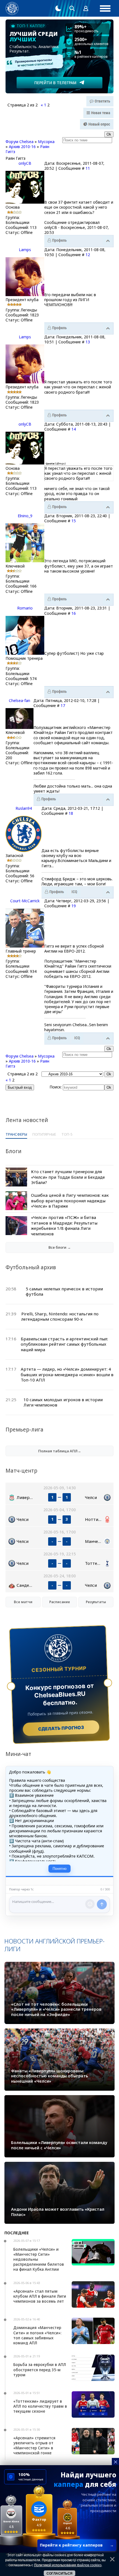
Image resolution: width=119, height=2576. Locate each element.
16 (74, 613)
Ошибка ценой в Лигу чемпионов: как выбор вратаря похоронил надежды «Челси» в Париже (70, 1200)
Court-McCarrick (25, 901)
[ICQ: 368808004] (77, 1038)
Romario (25, 608)
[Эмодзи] (90, 1904)
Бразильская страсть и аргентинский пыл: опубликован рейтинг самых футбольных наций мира (64, 1344)
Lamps (25, 250)
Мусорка (46, 142)
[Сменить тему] (58, 8)
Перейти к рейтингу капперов (77, 2545)
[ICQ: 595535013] (74, 892)
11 (88, 168)
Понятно (59, 1869)
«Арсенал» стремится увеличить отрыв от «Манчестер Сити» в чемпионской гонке (34, 2445)
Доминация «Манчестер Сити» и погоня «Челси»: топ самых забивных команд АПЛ (37, 2335)
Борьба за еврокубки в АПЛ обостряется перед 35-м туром (40, 2369)
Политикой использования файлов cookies (68, 2565)
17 (63, 705)
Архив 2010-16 (22, 147)
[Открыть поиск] (72, 8)
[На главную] (12, 8)
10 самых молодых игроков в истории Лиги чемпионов (63, 1402)
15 (74, 521)
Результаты (96, 1602)
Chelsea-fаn (20, 700)
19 (74, 906)
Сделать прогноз (61, 1728)
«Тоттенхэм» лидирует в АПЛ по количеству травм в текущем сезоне (40, 2406)
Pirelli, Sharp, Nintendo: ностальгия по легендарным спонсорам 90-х (60, 1316)
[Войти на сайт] (86, 8)
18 (71, 813)
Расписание (60, 1602)
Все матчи (23, 1602)
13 (88, 342)
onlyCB (25, 163)
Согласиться (59, 2573)
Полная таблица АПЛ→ (60, 1451)
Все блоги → (60, 1247)
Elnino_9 (25, 516)
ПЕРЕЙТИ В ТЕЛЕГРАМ (55, 83)
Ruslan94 (24, 808)
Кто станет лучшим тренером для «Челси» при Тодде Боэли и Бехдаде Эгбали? (68, 1177)
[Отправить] (102, 1904)
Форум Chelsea (20, 142)
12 (88, 255)
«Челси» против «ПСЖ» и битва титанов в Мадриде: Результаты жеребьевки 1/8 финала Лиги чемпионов (64, 1225)
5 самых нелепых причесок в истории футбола (64, 1291)
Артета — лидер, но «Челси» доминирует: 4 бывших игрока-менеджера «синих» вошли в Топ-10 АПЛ (67, 1374)
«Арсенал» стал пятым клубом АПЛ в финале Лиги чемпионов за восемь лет (40, 2296)
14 (74, 429)
